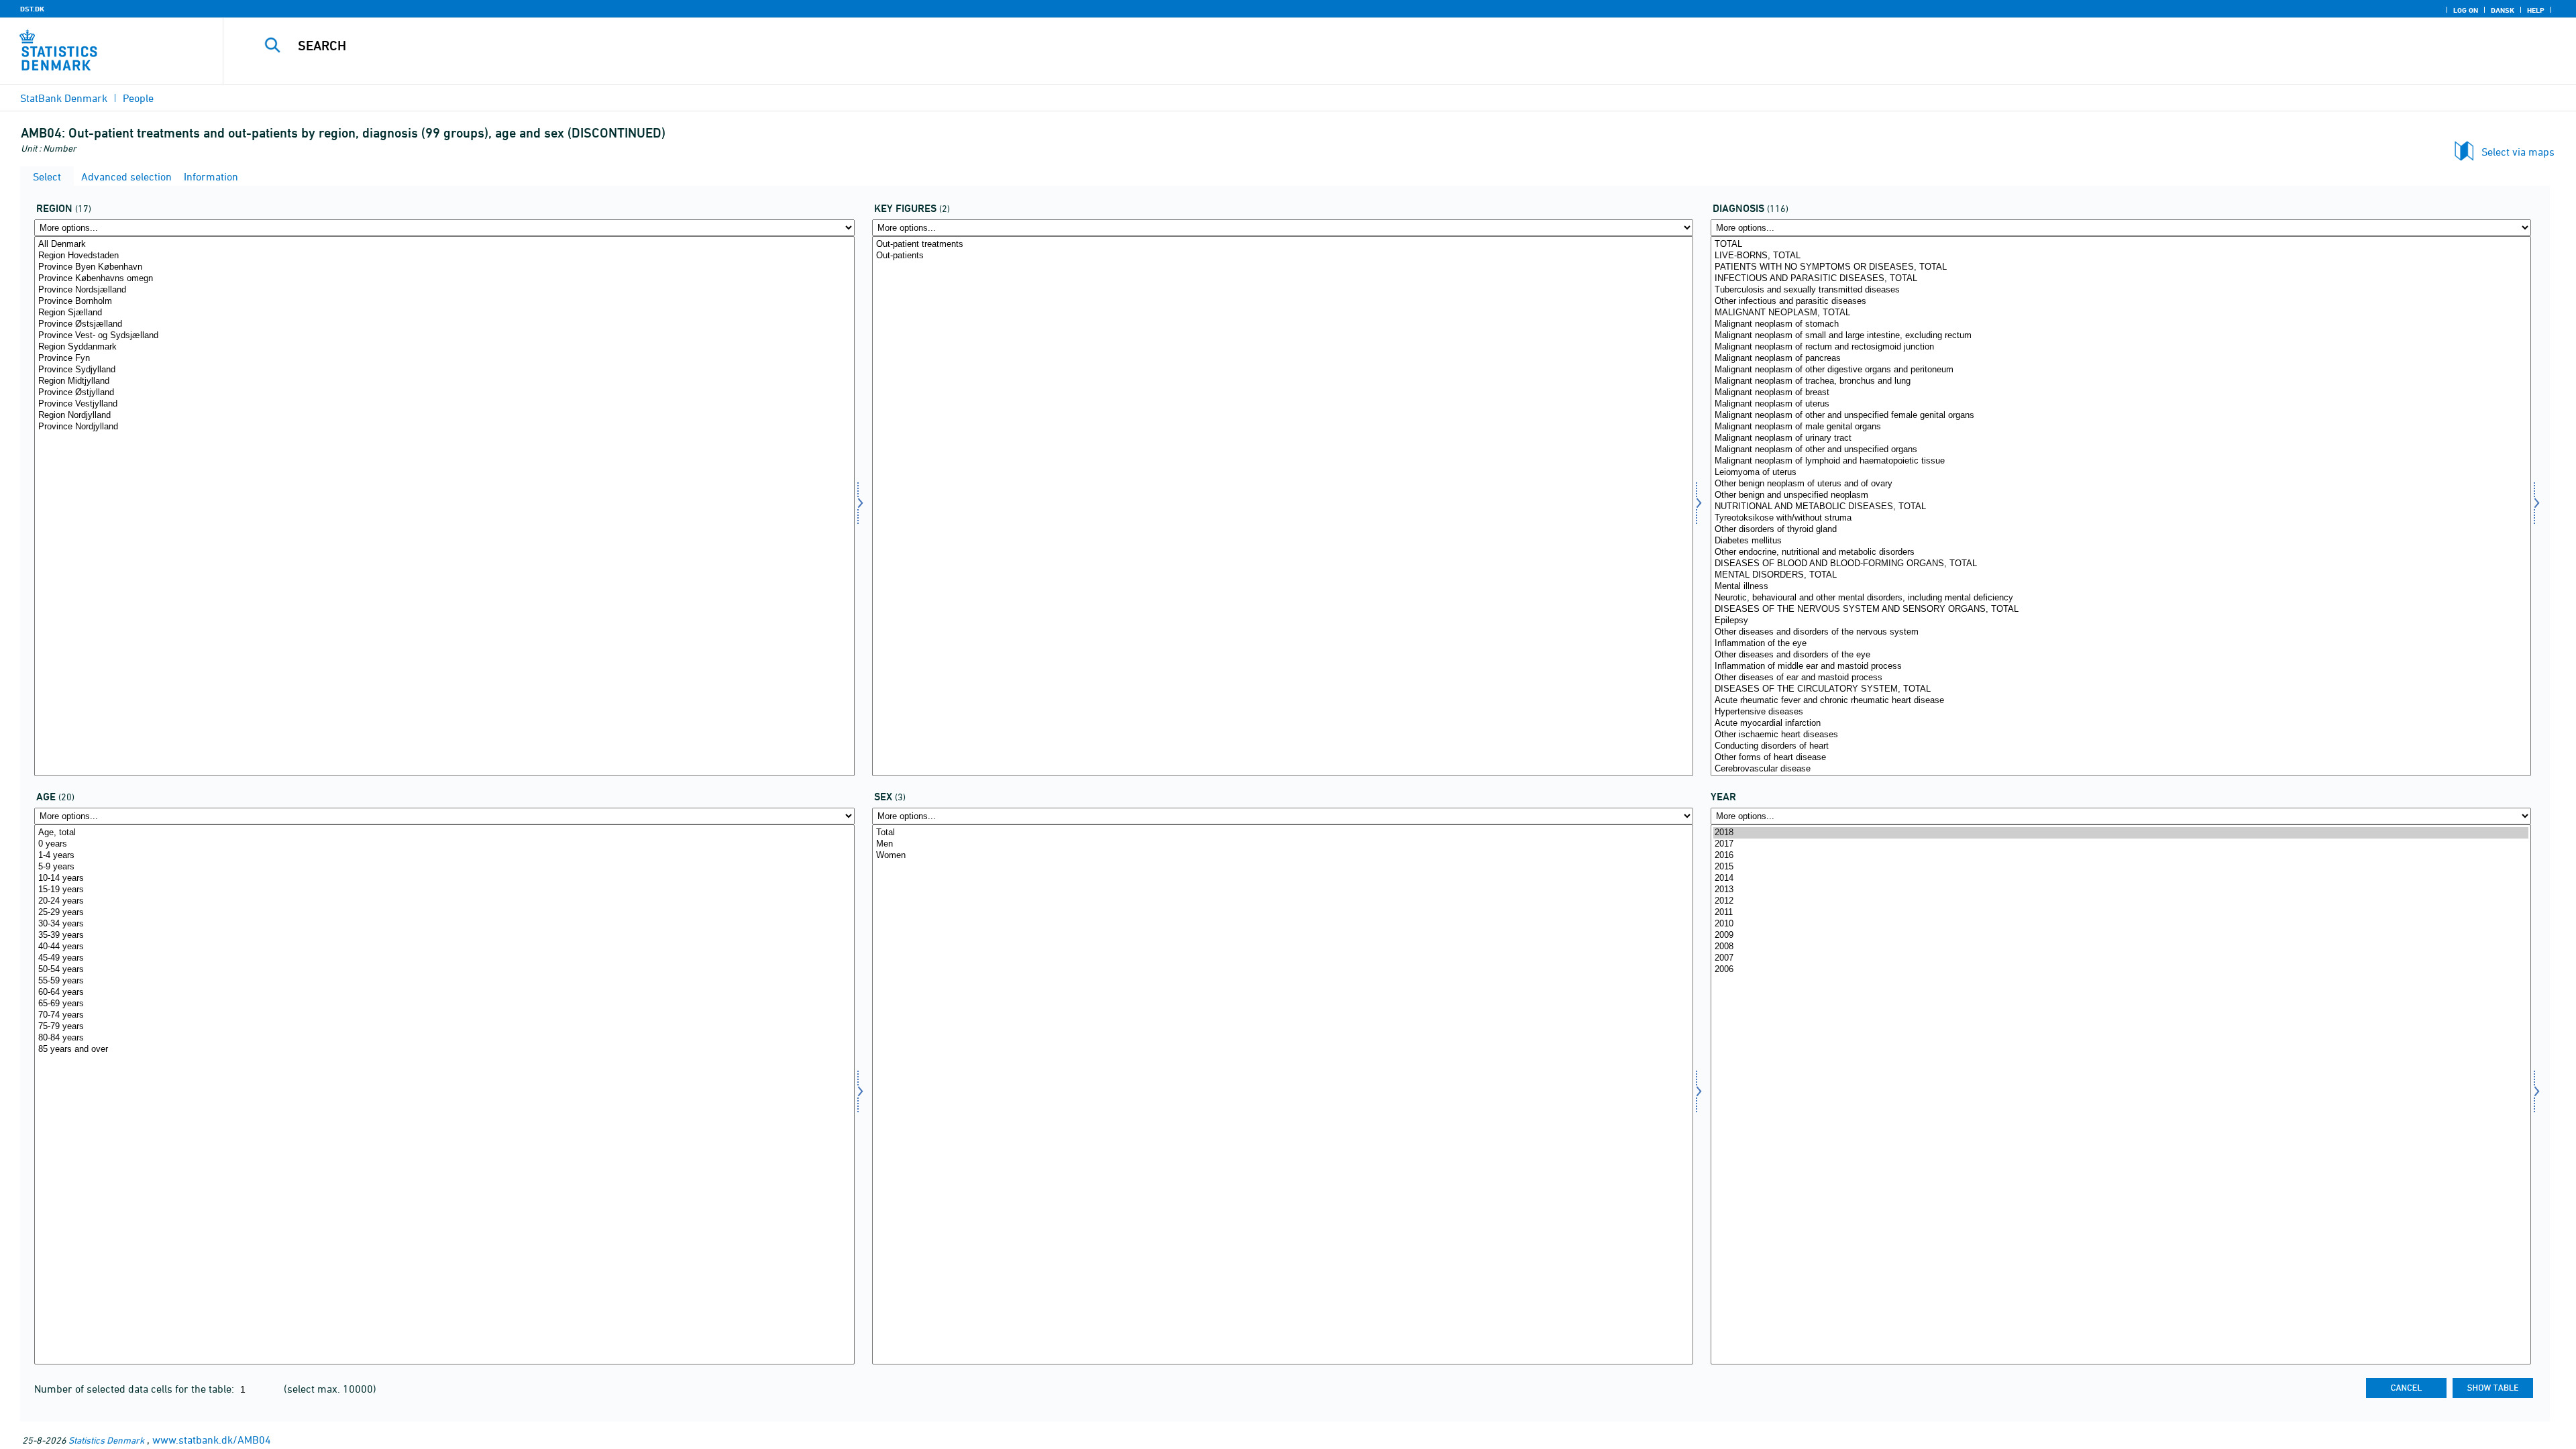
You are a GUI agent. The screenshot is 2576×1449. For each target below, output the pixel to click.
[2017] (2121, 844)
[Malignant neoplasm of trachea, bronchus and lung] (2121, 381)
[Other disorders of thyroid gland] (2121, 530)
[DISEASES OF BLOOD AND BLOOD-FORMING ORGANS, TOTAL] (2121, 564)
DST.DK (32, 9)
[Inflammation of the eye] (2121, 644)
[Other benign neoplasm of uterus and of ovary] (2121, 484)
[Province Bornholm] (444, 302)
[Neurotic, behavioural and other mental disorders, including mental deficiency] (2121, 598)
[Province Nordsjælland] (444, 290)
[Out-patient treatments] (1282, 245)
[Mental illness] (2121, 587)
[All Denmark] (444, 245)
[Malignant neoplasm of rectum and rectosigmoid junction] (2121, 347)
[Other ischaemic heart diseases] (2121, 735)
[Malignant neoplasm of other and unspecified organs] (2121, 450)
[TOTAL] (2121, 245)
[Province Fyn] (444, 359)
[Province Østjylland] (444, 393)
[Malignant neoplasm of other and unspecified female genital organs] (2121, 416)
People (138, 98)
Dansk (2503, 10)
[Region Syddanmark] (444, 347)
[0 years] (444, 844)
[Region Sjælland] (444, 313)
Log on (2466, 10)
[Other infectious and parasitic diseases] (2121, 302)
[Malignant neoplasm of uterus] (2121, 404)
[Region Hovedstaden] (444, 256)
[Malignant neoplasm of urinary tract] (2121, 438)
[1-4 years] (444, 856)
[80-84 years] (444, 1038)
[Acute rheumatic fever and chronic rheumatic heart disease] (2121, 701)
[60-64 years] (444, 992)
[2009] (2121, 935)
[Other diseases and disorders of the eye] (2121, 655)
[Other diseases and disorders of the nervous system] (2121, 632)
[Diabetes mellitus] (2121, 541)
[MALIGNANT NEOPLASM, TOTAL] (2121, 313)
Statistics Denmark (106, 1440)
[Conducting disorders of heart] (2121, 746)
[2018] (2121, 833)
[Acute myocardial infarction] (2121, 723)
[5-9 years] (444, 867)
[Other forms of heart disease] (2121, 758)
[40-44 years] (444, 947)
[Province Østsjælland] (444, 324)
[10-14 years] (444, 878)
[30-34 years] (444, 924)
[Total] (1282, 833)
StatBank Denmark (64, 98)
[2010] (2121, 924)
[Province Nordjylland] (444, 427)
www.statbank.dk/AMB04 (212, 1440)
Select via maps (2518, 152)
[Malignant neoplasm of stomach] (2121, 324)
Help (2536, 10)
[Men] (1282, 844)
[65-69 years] (444, 1004)
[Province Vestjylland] (444, 404)
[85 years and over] (444, 1050)
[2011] (2121, 913)
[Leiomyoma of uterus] (2121, 473)
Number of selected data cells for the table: (136, 1389)
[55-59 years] (444, 981)
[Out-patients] (1282, 256)
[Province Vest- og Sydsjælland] (444, 336)
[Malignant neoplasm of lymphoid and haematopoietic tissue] (2121, 461)
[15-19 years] (444, 890)
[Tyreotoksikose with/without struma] (2121, 518)
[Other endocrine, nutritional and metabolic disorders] (2121, 552)
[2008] (2121, 947)
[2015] (2121, 867)
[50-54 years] (444, 970)
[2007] (2121, 958)
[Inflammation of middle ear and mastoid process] (2121, 666)
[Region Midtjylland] (444, 381)
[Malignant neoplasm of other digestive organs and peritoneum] (2121, 370)
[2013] (2121, 890)
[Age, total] (444, 833)
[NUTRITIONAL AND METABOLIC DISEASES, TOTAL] (2121, 507)
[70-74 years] (444, 1015)
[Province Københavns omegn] (444, 279)
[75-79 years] (444, 1027)
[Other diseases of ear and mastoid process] (2121, 678)
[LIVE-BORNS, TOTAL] (2121, 256)
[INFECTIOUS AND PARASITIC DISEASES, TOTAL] (2121, 279)
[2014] (2121, 878)
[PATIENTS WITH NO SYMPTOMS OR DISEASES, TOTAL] (2121, 267)
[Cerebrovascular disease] (2121, 769)
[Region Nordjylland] (444, 416)
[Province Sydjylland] (444, 370)
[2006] (2121, 970)
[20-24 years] (444, 901)
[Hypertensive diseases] (2121, 712)
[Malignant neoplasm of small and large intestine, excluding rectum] (2121, 336)
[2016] (2121, 856)
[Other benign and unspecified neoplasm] (2121, 495)
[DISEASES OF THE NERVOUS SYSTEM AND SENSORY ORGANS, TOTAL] (2121, 609)
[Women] (1282, 856)
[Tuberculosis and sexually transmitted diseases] (2121, 290)
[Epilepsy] (2121, 621)
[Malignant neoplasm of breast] (2121, 393)
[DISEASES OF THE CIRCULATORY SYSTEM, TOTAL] (2121, 689)
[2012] (2121, 901)
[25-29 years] (444, 913)
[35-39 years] (444, 935)
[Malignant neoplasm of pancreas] (2121, 359)
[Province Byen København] (444, 267)
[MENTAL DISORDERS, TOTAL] (2121, 575)
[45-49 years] (444, 958)
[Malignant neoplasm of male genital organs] (2121, 427)
